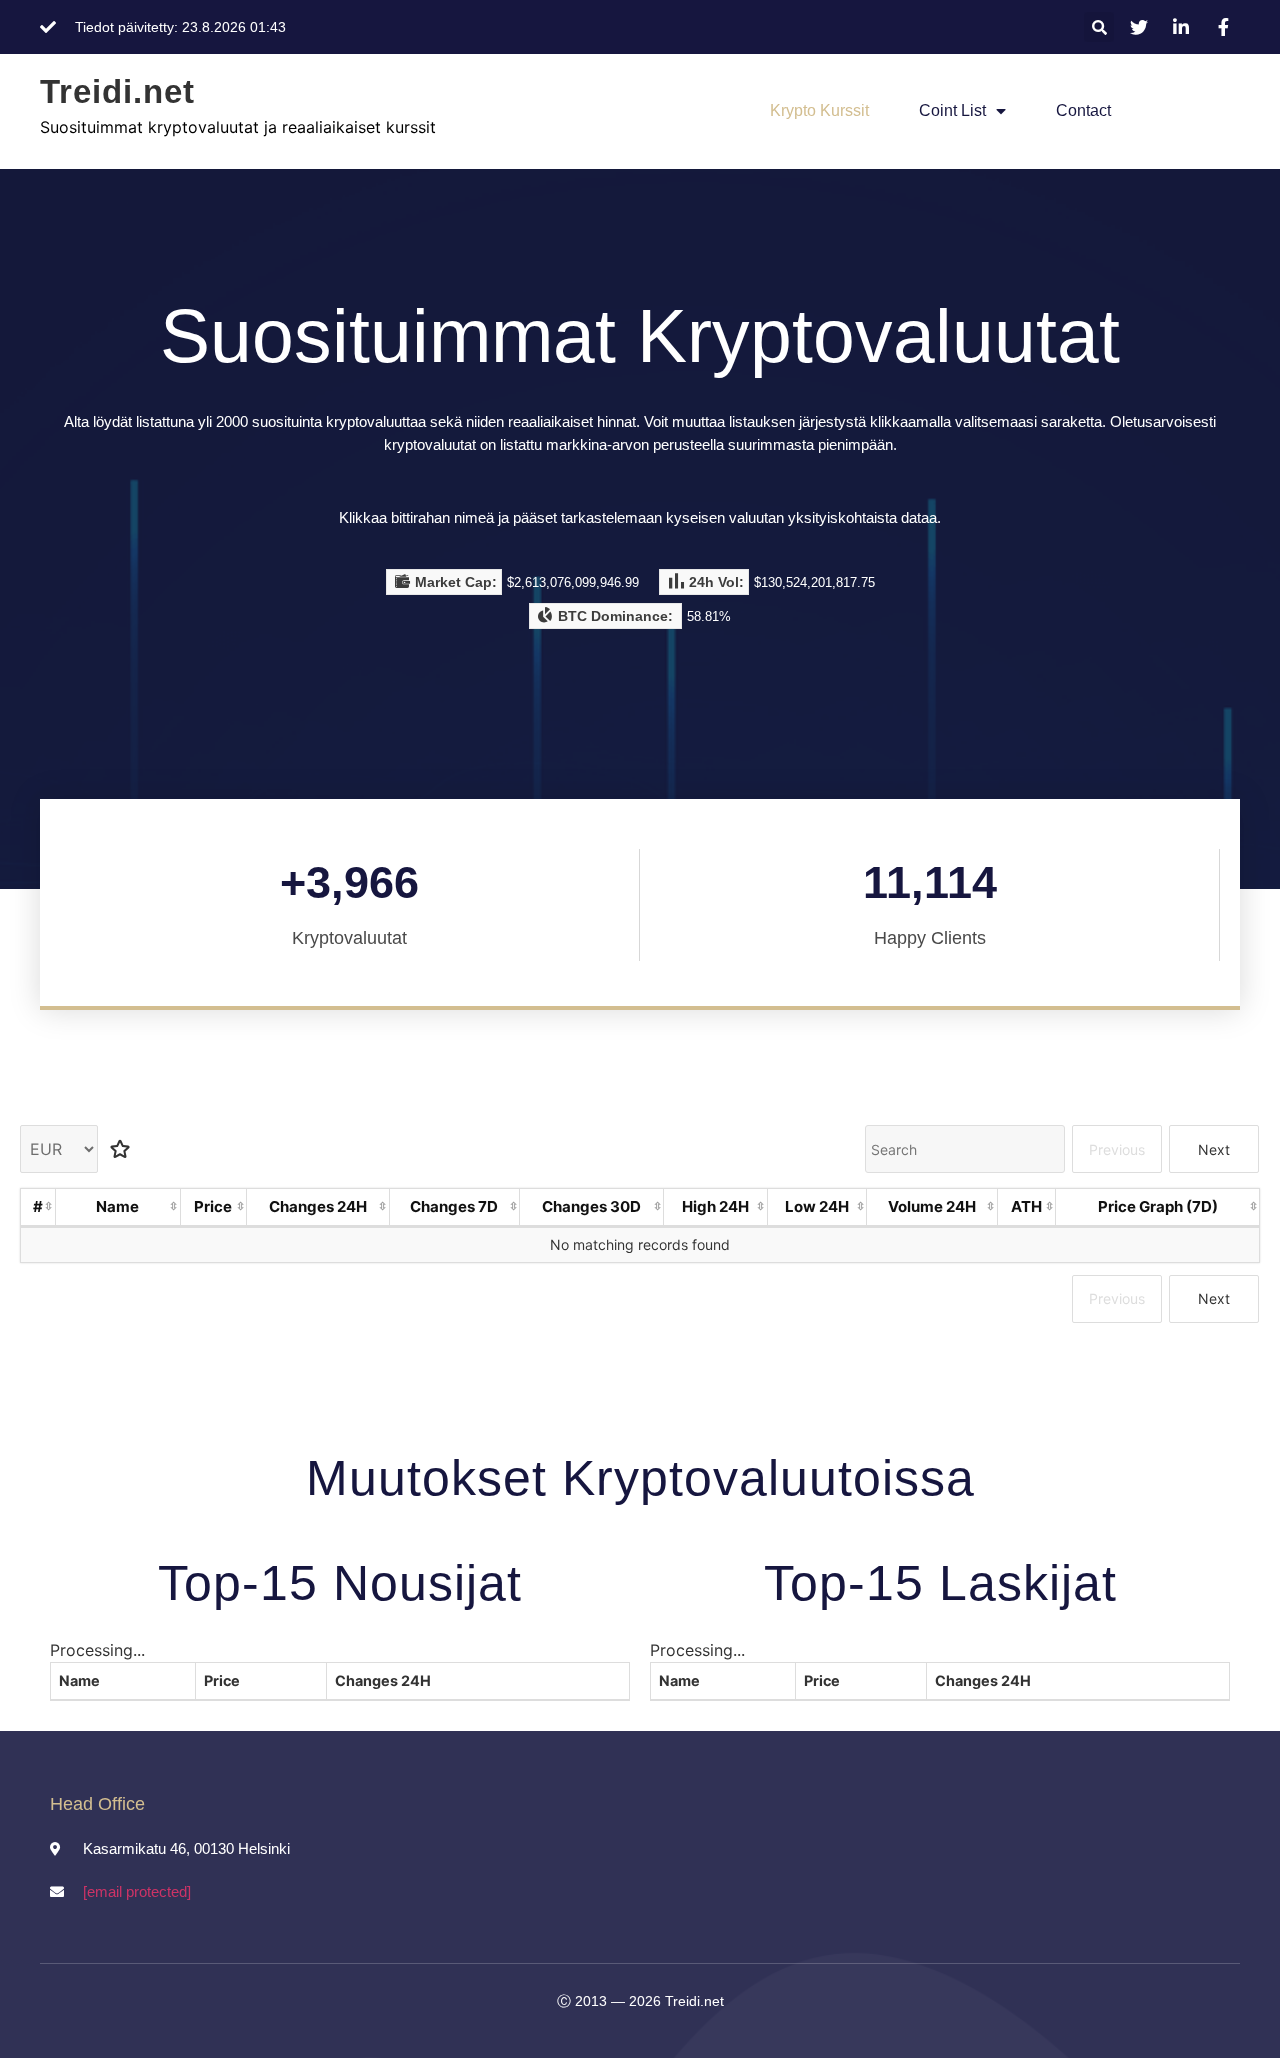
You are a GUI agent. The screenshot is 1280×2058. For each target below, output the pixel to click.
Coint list (952, 110)
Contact (1083, 110)
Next (1214, 1149)
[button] (1099, 27)
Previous (1117, 1149)
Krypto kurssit (819, 110)
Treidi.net (117, 91)
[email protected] (137, 1891)
